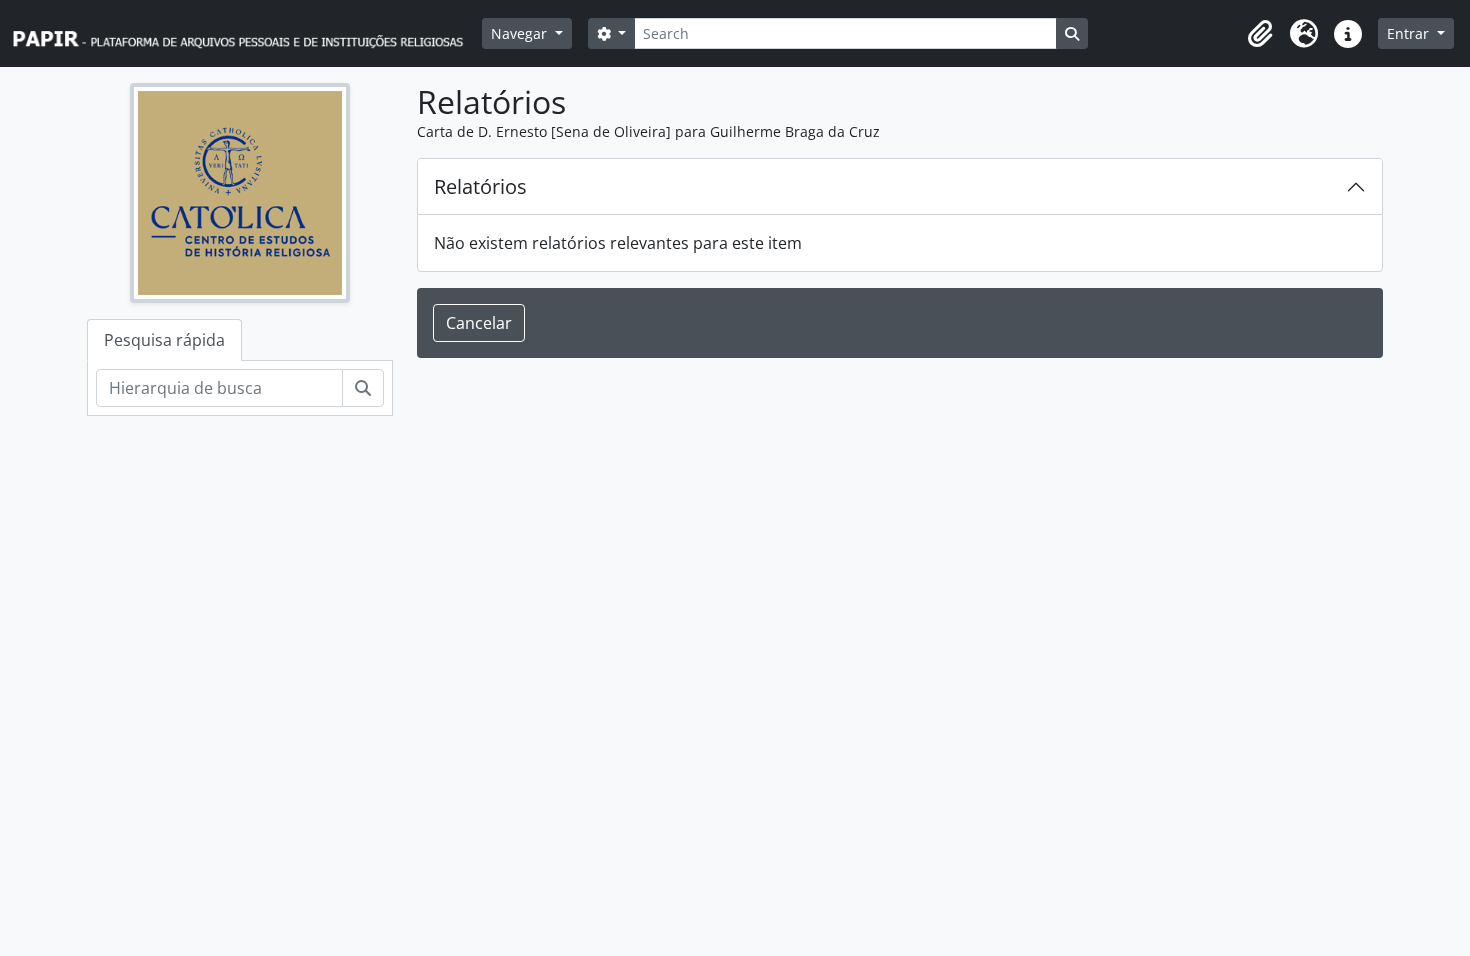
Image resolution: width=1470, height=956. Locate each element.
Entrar (1410, 33)
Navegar (521, 33)
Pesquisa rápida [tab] (164, 340)
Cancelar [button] (479, 323)
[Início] (247, 33)
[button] (1260, 34)
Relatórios (480, 186)
